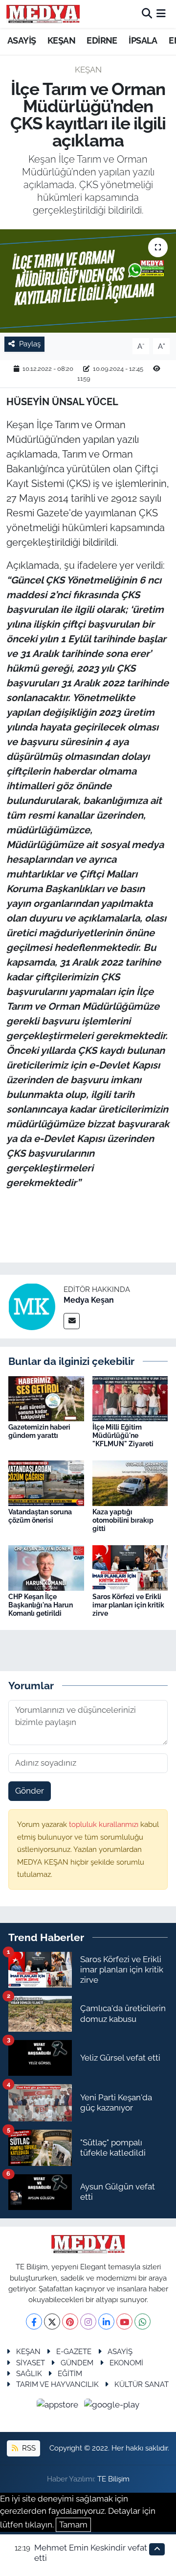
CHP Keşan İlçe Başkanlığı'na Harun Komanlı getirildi (41, 1605)
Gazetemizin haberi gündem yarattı (39, 1431)
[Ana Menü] (161, 14)
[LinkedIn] (106, 2321)
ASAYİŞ (22, 40)
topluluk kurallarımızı (105, 1824)
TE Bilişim (113, 2479)
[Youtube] (124, 2321)
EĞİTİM (70, 2373)
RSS (28, 2448)
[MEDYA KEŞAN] (43, 14)
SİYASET (31, 2363)
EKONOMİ (126, 2363)
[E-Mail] (72, 1321)
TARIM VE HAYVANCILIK (57, 2384)
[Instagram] (88, 2321)
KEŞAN (61, 40)
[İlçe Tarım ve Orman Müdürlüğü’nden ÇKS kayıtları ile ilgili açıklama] (88, 281)
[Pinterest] (70, 2321)
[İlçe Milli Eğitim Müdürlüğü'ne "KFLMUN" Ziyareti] (130, 1398)
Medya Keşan (89, 1300)
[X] (52, 2321)
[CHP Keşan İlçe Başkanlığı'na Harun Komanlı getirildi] (46, 1567)
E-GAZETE (74, 2351)
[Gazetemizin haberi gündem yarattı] (46, 1398)
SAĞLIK (29, 2373)
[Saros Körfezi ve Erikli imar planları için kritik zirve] (130, 1567)
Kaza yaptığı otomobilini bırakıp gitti (123, 1520)
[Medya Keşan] (32, 1306)
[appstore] (59, 2406)
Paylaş (30, 344)
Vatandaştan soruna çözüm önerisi (40, 1516)
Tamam (73, 2525)
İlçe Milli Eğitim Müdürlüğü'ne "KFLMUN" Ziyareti (123, 1435)
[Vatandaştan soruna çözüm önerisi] (46, 1482)
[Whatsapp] (143, 2321)
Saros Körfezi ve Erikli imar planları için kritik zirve (128, 1605)
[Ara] (147, 14)
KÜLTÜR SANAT (142, 2384)
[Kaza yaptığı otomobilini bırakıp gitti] (130, 1482)
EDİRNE (102, 40)
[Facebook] (34, 2321)
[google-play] (112, 2406)
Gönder (30, 1791)
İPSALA (143, 40)
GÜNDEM (77, 2363)
